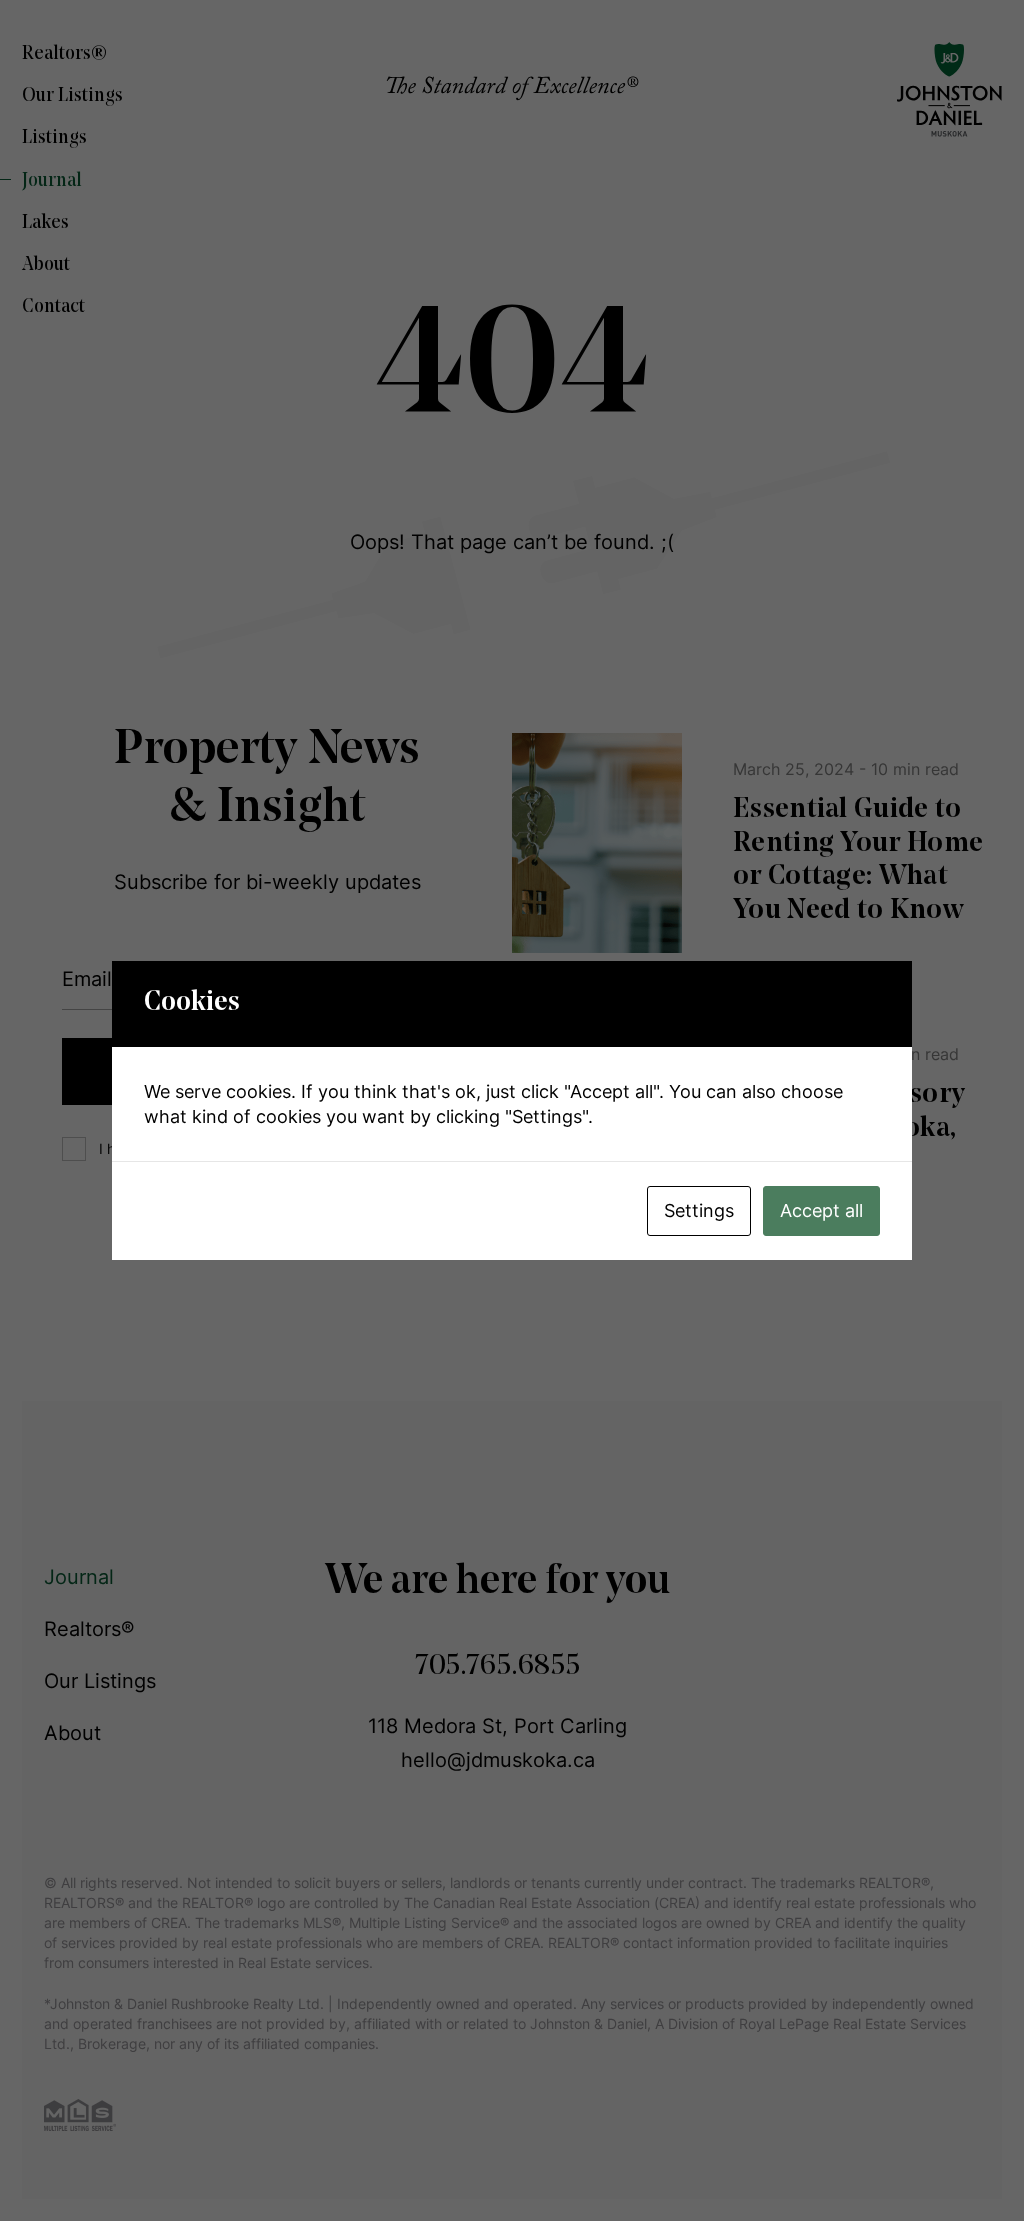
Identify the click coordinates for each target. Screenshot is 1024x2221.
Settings (699, 1210)
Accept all (821, 1210)
